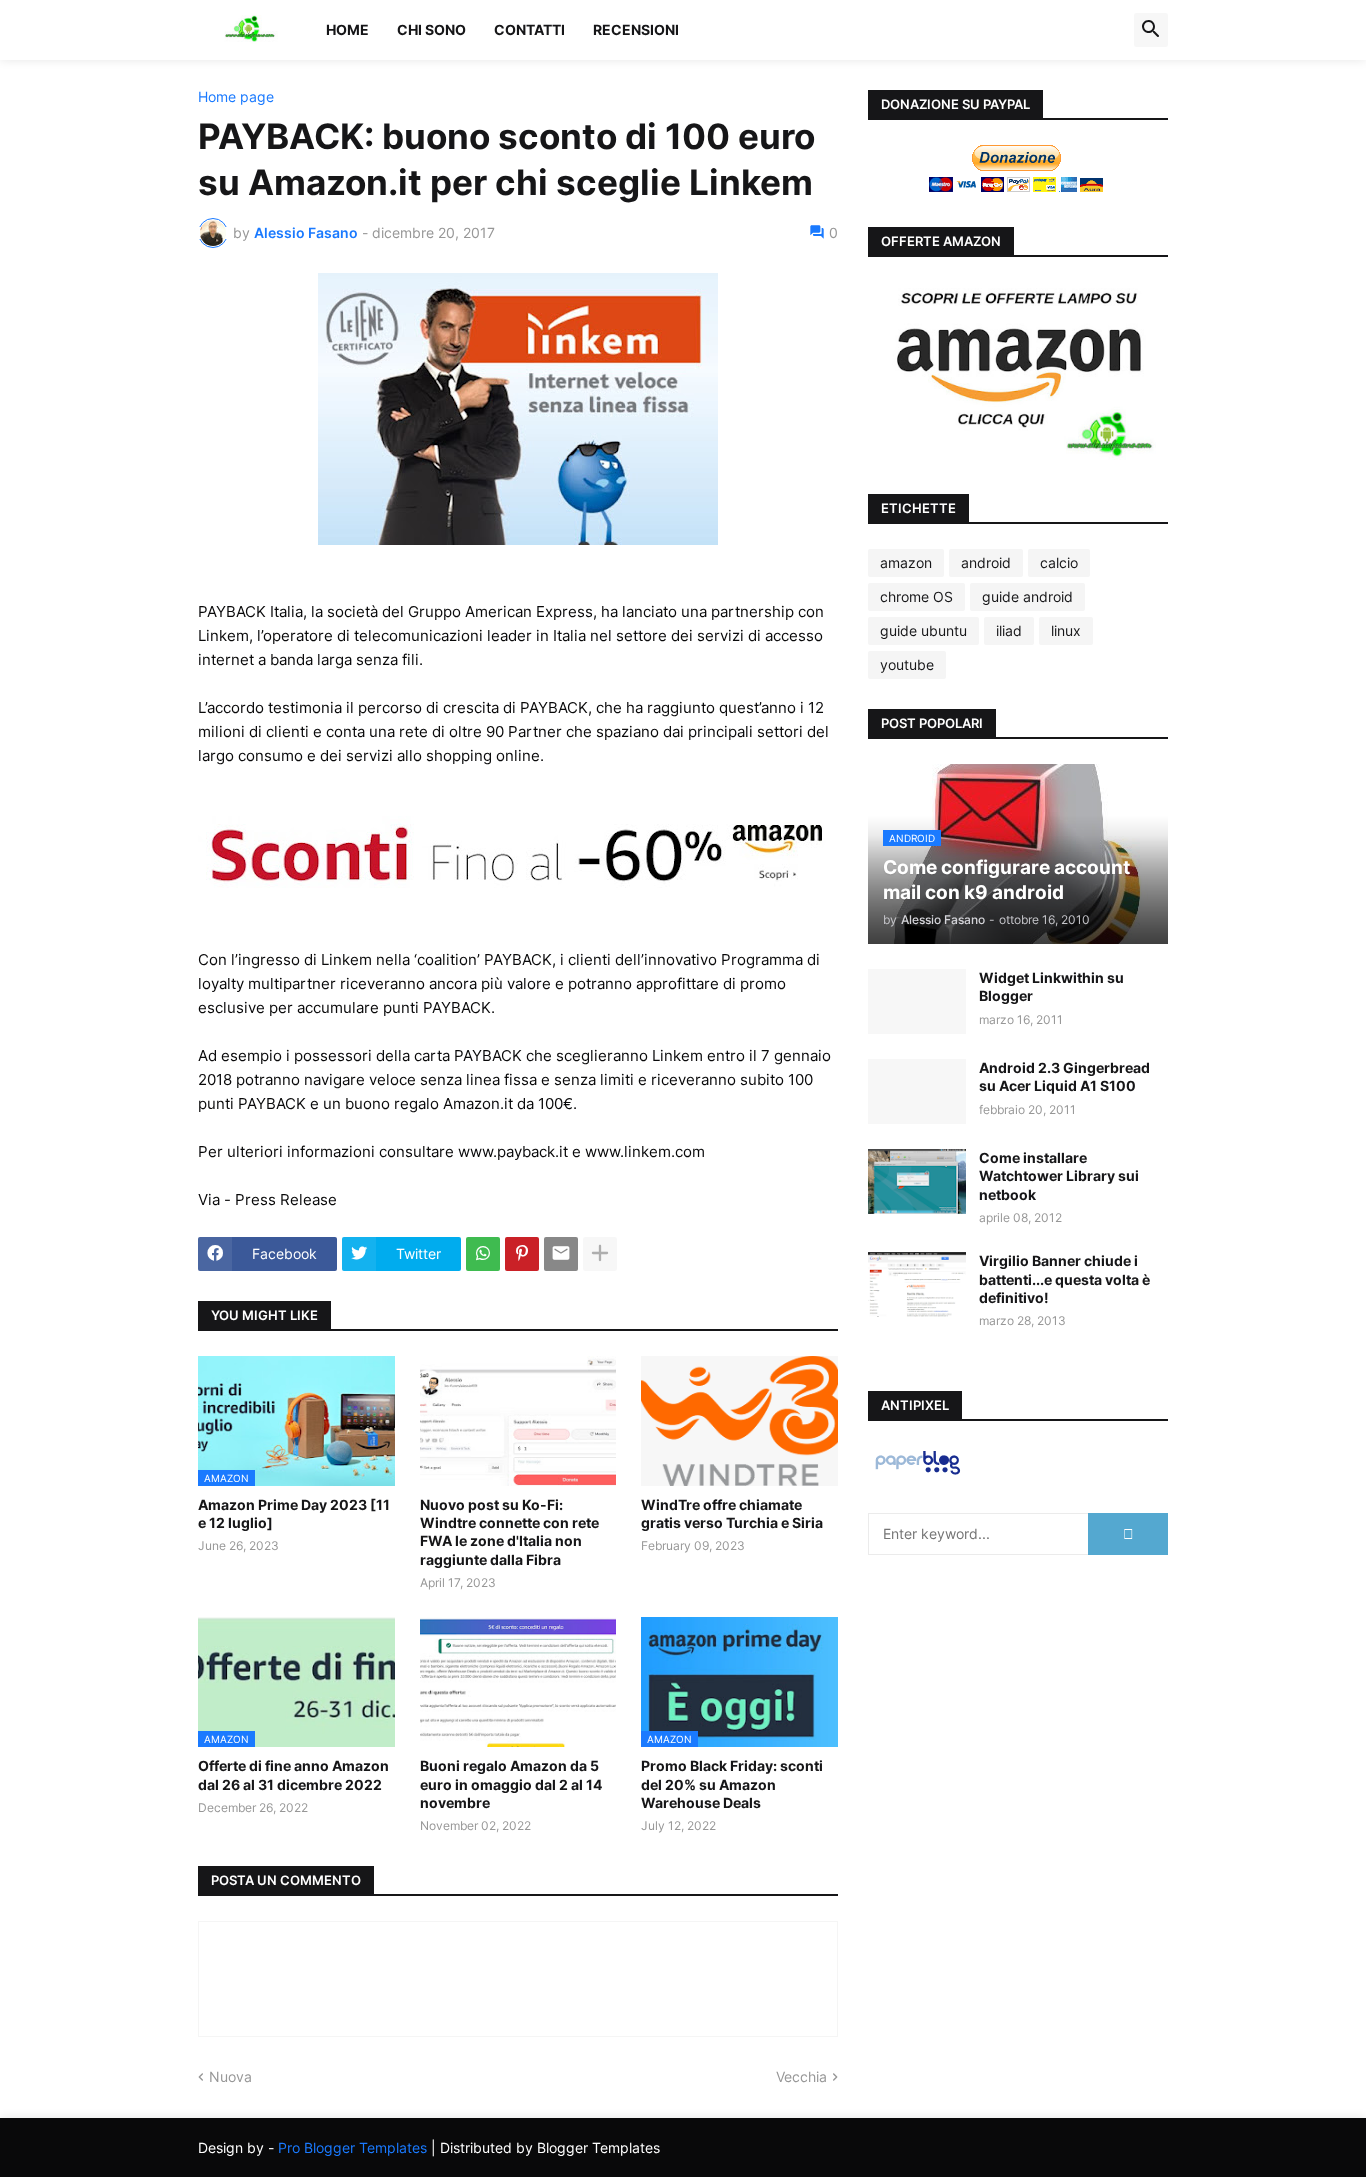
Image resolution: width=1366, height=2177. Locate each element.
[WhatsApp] (483, 1254)
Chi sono (431, 29)
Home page (236, 97)
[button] (1151, 30)
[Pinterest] (522, 1254)
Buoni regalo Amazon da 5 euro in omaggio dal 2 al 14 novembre (511, 1783)
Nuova (230, 2076)
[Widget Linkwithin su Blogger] (917, 1001)
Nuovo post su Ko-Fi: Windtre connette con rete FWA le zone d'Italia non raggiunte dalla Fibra (509, 1532)
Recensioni (636, 29)
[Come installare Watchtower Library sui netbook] (917, 1181)
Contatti (529, 29)
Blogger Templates (598, 2147)
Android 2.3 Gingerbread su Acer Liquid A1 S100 (1064, 1076)
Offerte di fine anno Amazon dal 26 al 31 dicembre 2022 (293, 1774)
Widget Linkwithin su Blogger (1051, 986)
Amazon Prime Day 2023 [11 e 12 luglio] (294, 1513)
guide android (1027, 596)
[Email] (561, 1254)
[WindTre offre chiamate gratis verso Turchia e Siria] (739, 1421)
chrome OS (916, 596)
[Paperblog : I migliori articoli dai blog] (917, 1473)
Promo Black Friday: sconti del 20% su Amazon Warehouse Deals (732, 1783)
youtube (907, 664)
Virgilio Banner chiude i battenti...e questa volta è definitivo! (1064, 1278)
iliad (1009, 630)
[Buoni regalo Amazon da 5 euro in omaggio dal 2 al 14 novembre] (518, 1682)
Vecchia (801, 2076)
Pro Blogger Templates (352, 2147)
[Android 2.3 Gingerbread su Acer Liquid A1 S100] (917, 1091)
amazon (906, 562)
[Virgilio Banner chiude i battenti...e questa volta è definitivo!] (917, 1284)
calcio (1059, 562)
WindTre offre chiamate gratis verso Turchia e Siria (732, 1513)
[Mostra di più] (600, 1254)
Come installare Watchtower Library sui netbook (1059, 1175)
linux (1066, 630)
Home (347, 29)
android (986, 562)
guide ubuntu (923, 630)
